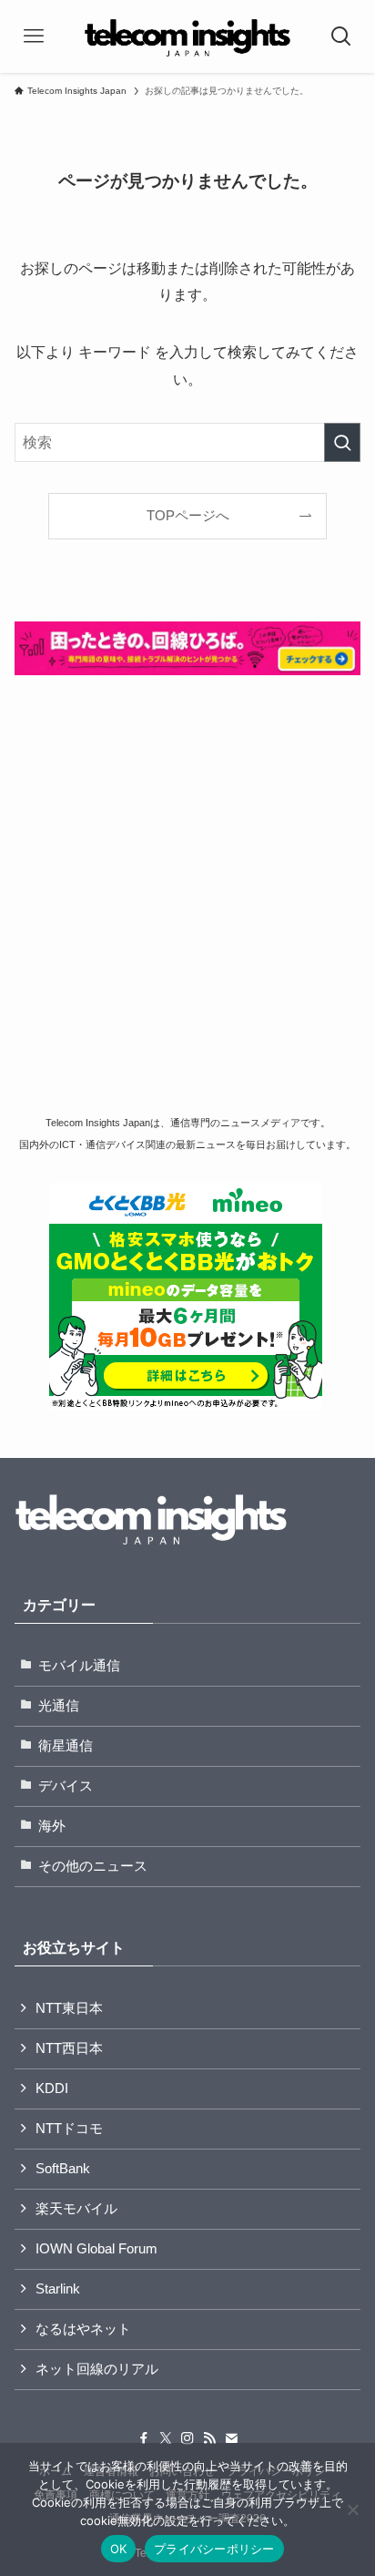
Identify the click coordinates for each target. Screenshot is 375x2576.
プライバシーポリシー (214, 2549)
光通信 (59, 1706)
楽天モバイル (76, 2209)
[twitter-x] (166, 2438)
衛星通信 (66, 1746)
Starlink (58, 2289)
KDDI (52, 2089)
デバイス (66, 1786)
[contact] (231, 2438)
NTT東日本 (69, 2008)
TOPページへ (188, 516)
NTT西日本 (69, 2048)
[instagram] (187, 2438)
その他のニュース (93, 1866)
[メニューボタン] (33, 36)
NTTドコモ (69, 2129)
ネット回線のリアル (97, 2369)
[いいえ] (352, 2509)
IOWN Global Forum (96, 2249)
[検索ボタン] (342, 36)
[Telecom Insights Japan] (187, 36)
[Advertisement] (187, 898)
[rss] (209, 2438)
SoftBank (63, 2169)
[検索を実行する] (342, 442)
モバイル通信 (79, 1666)
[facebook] (144, 2438)
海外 (52, 1826)
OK (119, 2549)
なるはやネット (83, 2329)
